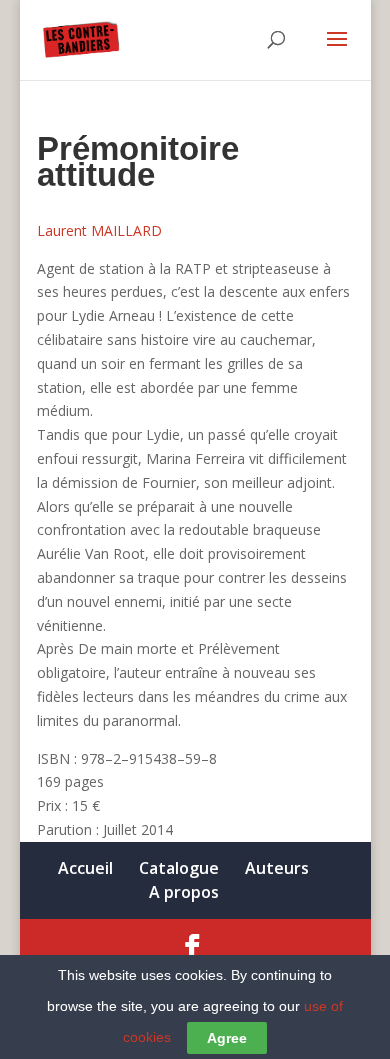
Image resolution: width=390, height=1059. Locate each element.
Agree (227, 1038)
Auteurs (277, 868)
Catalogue (179, 868)
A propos (184, 892)
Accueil (85, 868)
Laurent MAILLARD (99, 230)
